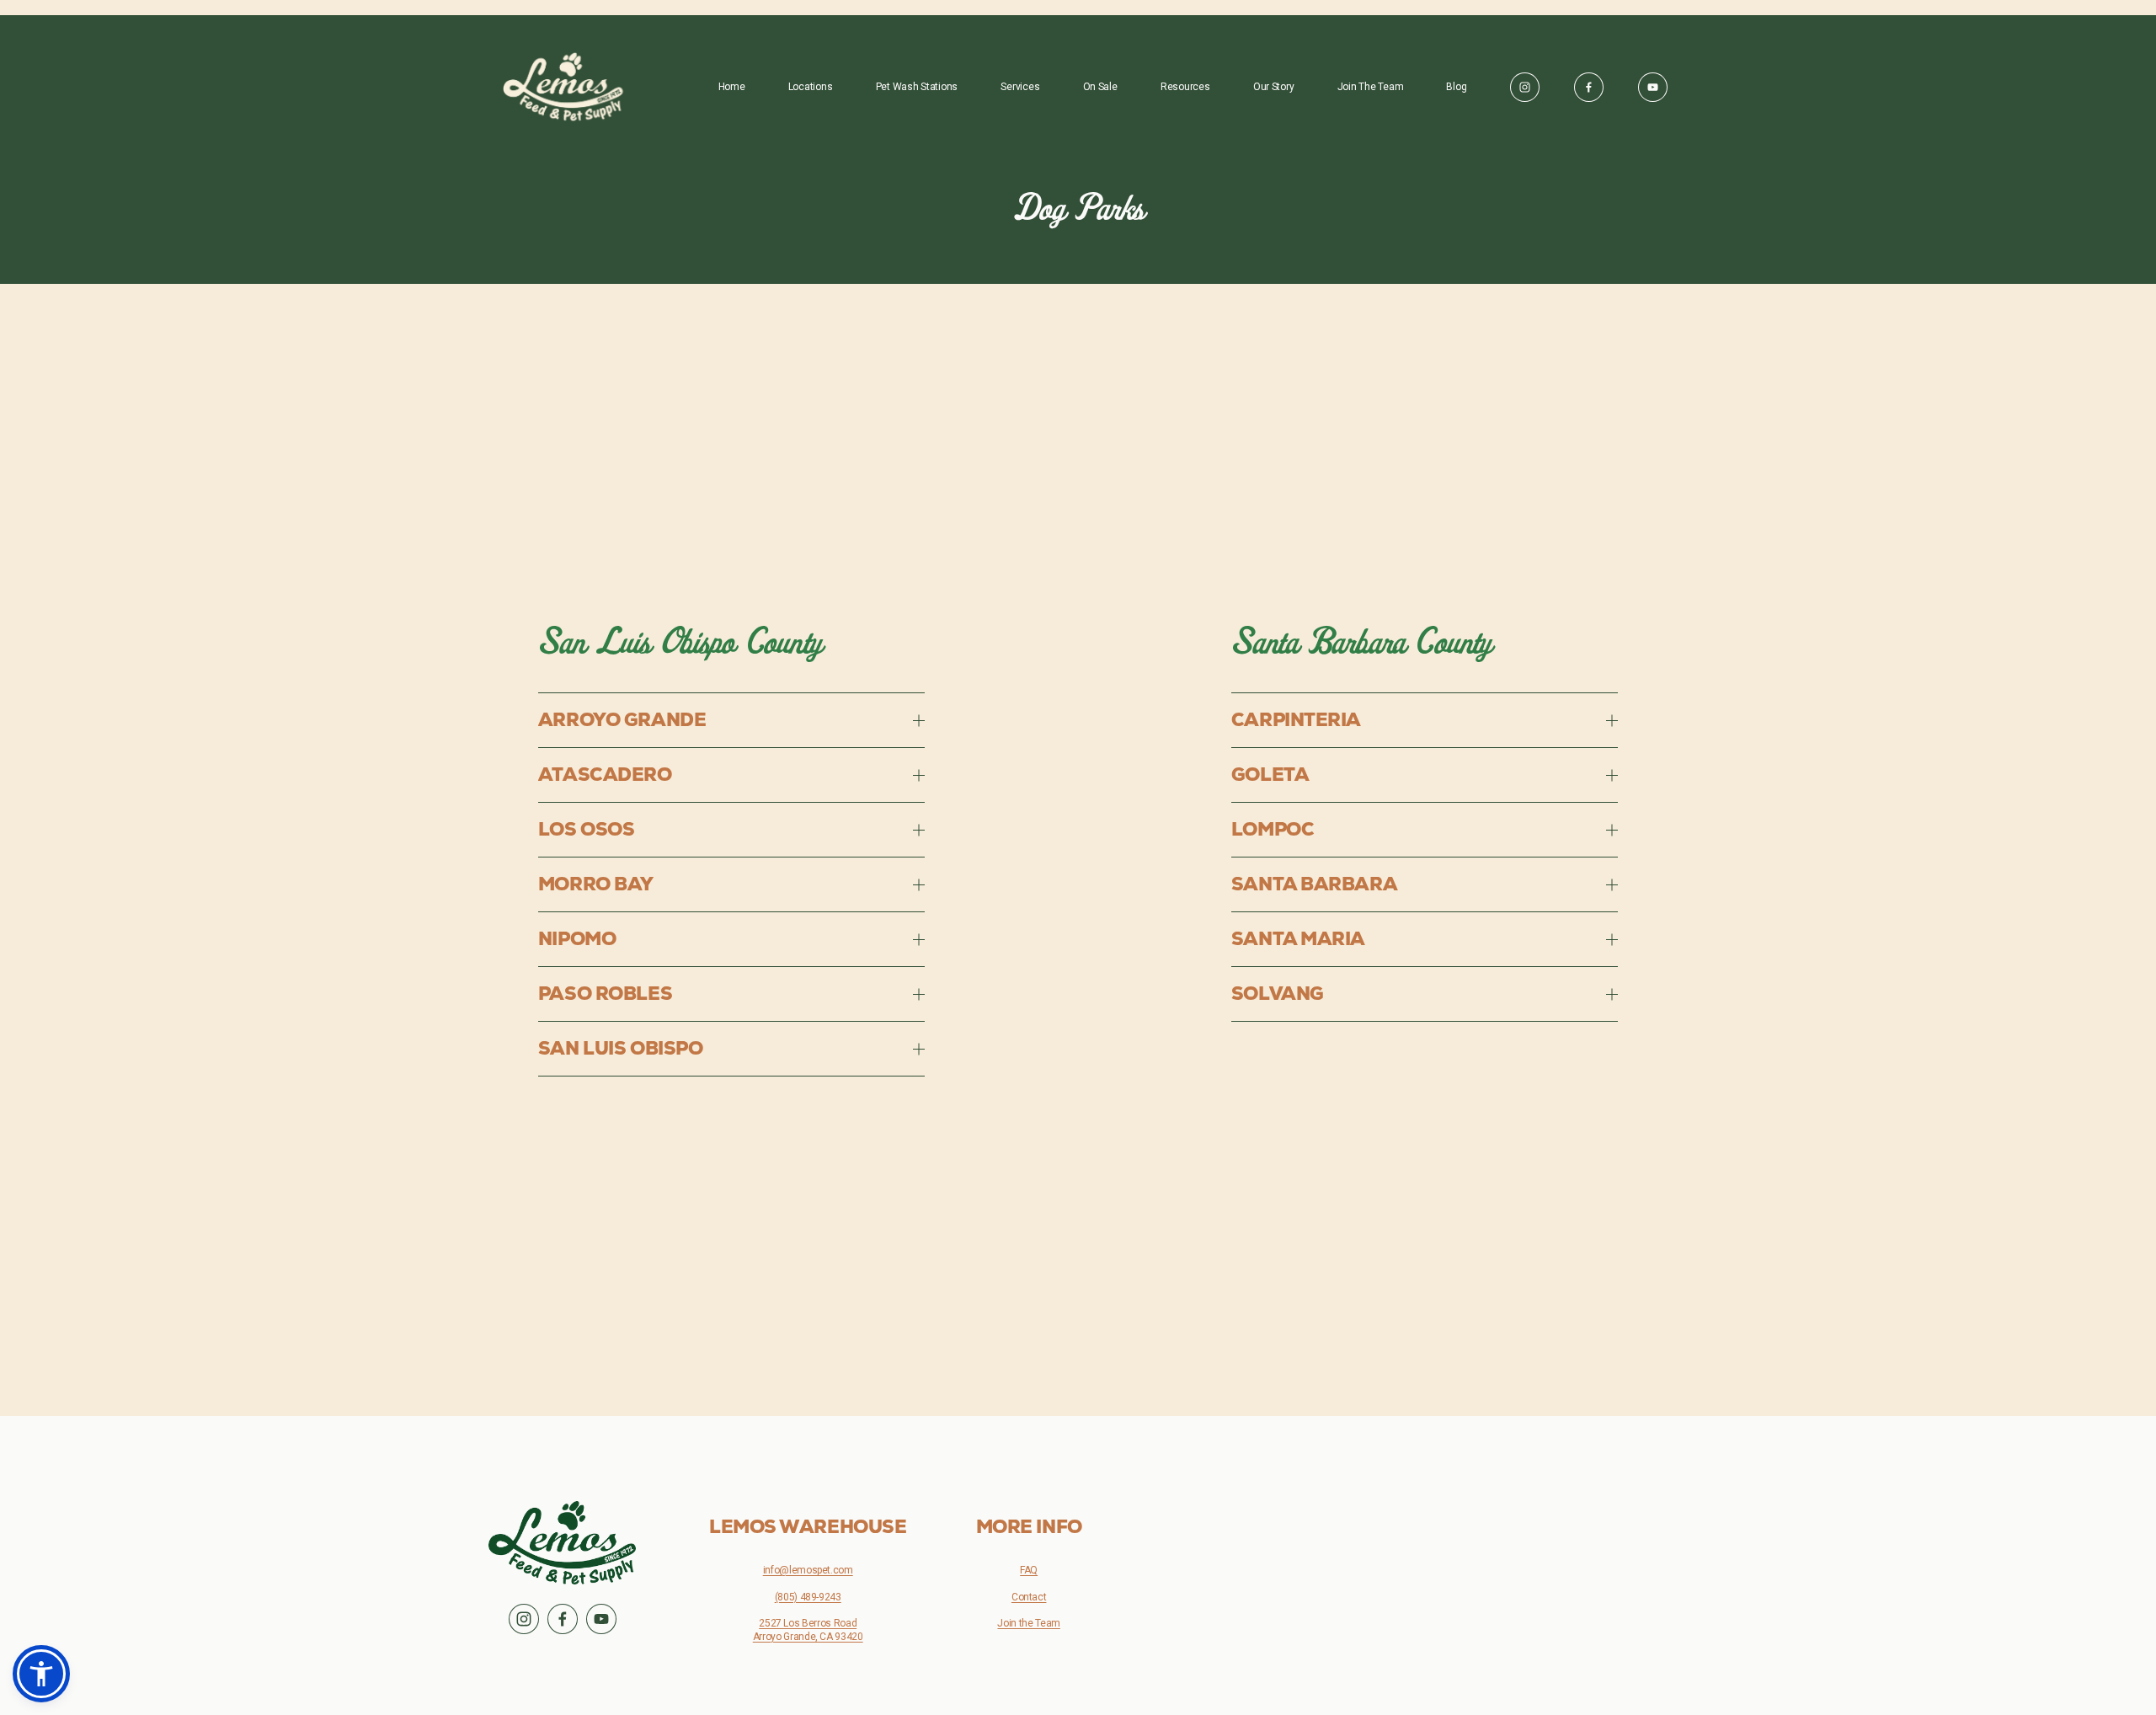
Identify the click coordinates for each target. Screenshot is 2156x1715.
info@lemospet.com (808, 1570)
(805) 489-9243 (808, 1597)
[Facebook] (1589, 87)
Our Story (1274, 87)
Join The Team (1371, 87)
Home (732, 87)
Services (1020, 87)
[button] (41, 1674)
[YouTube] (1653, 87)
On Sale (1100, 87)
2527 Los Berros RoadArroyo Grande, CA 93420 (808, 1630)
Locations (811, 87)
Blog (1456, 87)
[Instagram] (1525, 87)
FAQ (1029, 1570)
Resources (1185, 87)
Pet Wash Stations (917, 87)
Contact (1029, 1597)
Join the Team (1028, 1623)
